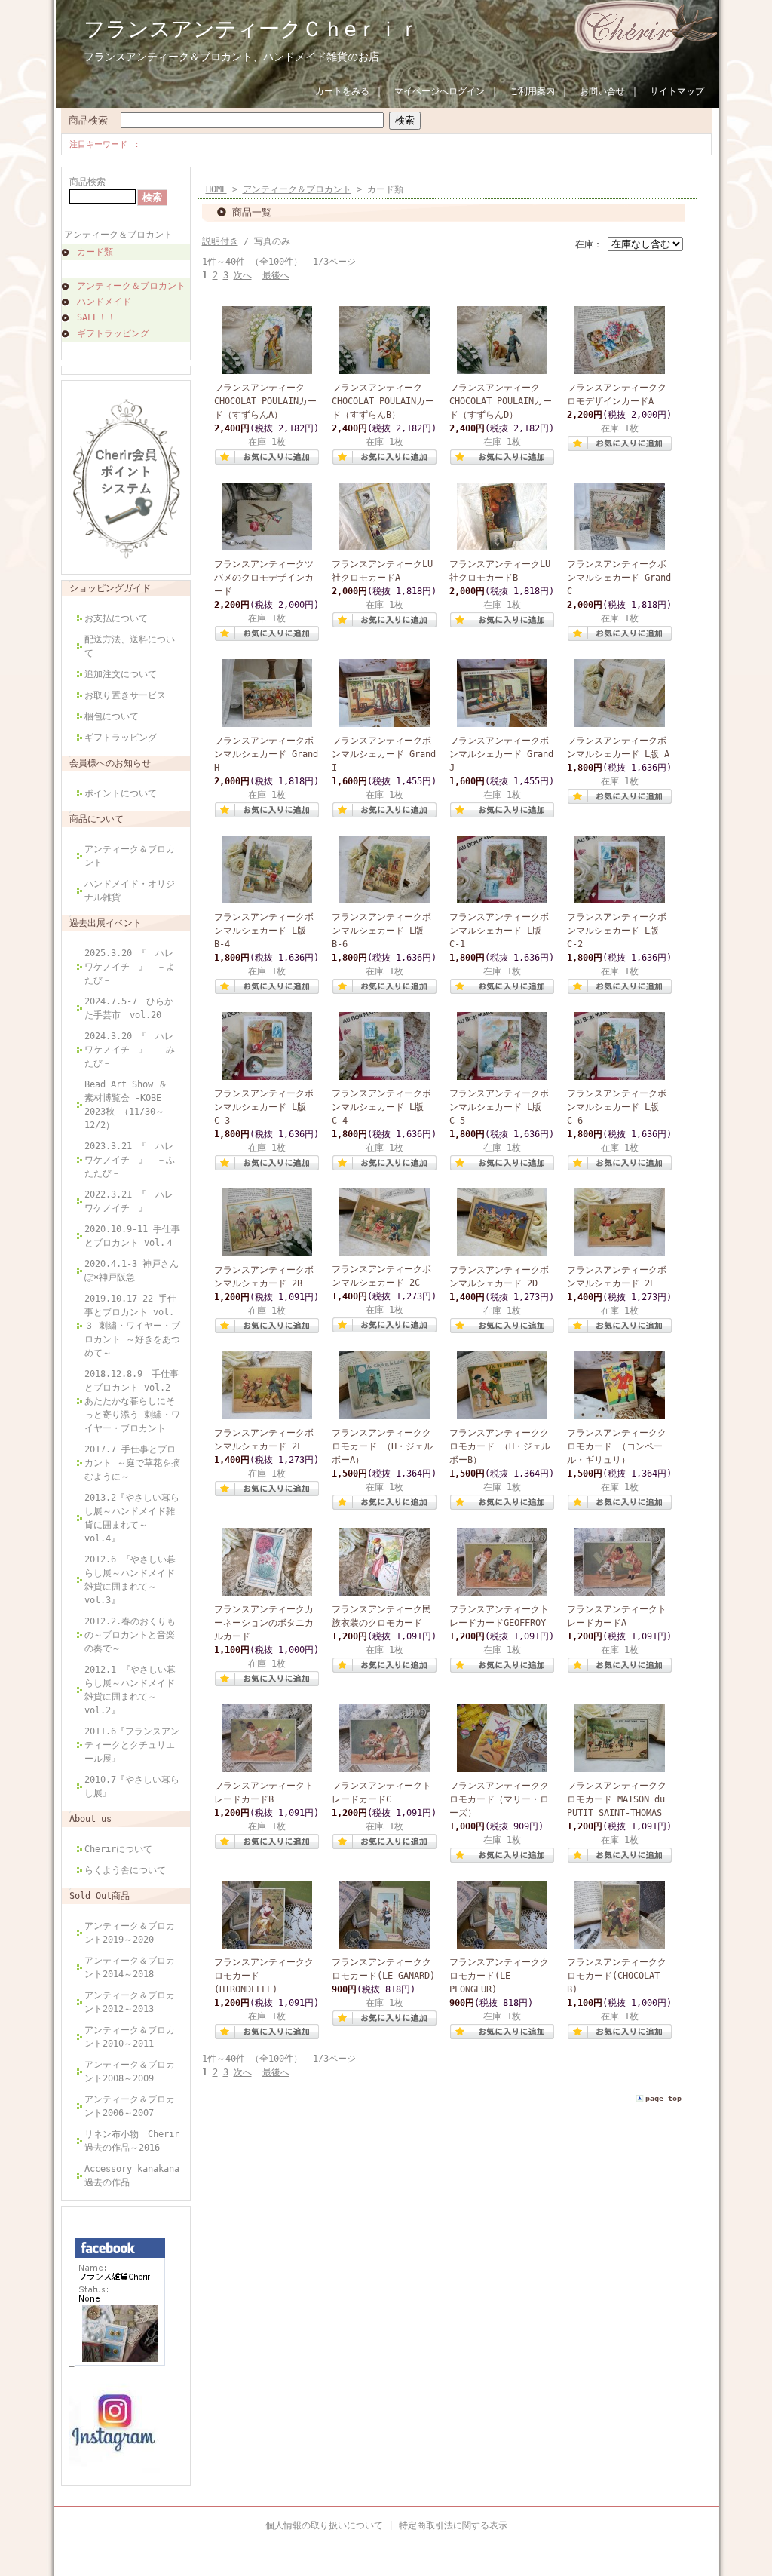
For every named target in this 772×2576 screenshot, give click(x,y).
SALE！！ (96, 317)
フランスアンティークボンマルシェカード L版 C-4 (381, 1107)
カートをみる (342, 91)
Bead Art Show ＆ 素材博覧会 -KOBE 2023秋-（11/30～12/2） (126, 1105)
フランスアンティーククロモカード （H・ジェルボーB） (500, 1446)
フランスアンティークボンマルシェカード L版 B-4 (264, 931)
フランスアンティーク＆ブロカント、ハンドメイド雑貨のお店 (231, 57)
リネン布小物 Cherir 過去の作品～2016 (132, 2141)
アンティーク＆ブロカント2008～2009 (130, 2072)
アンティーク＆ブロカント (118, 235)
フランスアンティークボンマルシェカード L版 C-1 (499, 931)
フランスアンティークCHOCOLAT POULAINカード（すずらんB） (383, 401)
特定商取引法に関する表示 (453, 2525)
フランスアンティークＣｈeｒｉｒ (252, 29)
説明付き (220, 241)
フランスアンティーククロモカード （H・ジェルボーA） (382, 1446)
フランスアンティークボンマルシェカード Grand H (266, 754)
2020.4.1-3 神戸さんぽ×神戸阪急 (132, 1271)
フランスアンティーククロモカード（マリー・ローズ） (499, 1799)
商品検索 (88, 120)
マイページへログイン (440, 91)
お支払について (121, 618)
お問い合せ (602, 91)
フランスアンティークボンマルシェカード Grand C (619, 578)
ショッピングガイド (110, 588)
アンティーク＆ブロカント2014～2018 (130, 1967)
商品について (96, 819)
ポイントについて (121, 793)
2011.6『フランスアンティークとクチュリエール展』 (132, 1745)
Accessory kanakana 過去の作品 (132, 2176)
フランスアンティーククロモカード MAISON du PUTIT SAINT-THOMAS (617, 1799)
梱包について (112, 716)
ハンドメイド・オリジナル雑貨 (130, 891)
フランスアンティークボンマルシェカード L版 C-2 (617, 931)
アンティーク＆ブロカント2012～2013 (130, 2002)
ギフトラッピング (113, 333)
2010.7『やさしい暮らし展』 (132, 1786)
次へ (243, 275)
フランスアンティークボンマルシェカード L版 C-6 (617, 1107)
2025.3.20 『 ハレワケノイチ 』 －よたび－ (130, 967)
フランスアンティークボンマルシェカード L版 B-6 (381, 931)
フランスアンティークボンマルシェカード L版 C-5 (499, 1107)
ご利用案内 (532, 91)
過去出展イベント (106, 923)
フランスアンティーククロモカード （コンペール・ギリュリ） (617, 1446)
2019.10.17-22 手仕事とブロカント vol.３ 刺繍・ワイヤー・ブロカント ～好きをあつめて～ (132, 1326)
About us (90, 1819)
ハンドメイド (104, 302)
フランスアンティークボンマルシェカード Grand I (384, 754)
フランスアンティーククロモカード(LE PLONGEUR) (499, 1976)
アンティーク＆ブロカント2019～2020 (130, 1933)
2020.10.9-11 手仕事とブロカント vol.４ (132, 1236)
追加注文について (121, 674)
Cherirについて (118, 1849)
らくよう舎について (125, 1870)
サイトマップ (677, 91)
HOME (216, 189)
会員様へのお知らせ (110, 763)
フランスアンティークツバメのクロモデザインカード (264, 578)
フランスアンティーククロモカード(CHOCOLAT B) (617, 1976)
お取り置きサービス (125, 695)
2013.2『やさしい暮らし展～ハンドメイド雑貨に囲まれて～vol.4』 (132, 1518)
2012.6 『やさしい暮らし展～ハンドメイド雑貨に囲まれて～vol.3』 (130, 1580)
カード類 (95, 252)
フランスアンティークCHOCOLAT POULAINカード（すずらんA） (265, 401)
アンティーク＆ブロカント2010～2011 (130, 2037)
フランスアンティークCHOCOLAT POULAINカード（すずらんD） (501, 401)
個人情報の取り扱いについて (324, 2525)
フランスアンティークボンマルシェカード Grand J (501, 754)
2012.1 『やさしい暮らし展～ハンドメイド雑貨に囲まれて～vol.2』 (130, 1690)
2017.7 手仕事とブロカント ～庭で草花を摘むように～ (132, 1463)
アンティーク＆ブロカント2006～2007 (130, 2106)
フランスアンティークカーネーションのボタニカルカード (264, 1623)
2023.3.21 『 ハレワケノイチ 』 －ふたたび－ (130, 1160)
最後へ (276, 275)
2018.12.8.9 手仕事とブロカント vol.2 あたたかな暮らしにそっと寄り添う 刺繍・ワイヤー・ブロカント (132, 1401)
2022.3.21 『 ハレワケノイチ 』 (129, 1201)
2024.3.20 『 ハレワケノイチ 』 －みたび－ (130, 1050)
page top (663, 2098)
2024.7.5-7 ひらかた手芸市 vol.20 (129, 1008)
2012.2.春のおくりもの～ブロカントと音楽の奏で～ (130, 1635)
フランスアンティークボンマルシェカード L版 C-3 (264, 1107)
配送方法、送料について (130, 646)
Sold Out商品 (100, 1896)
